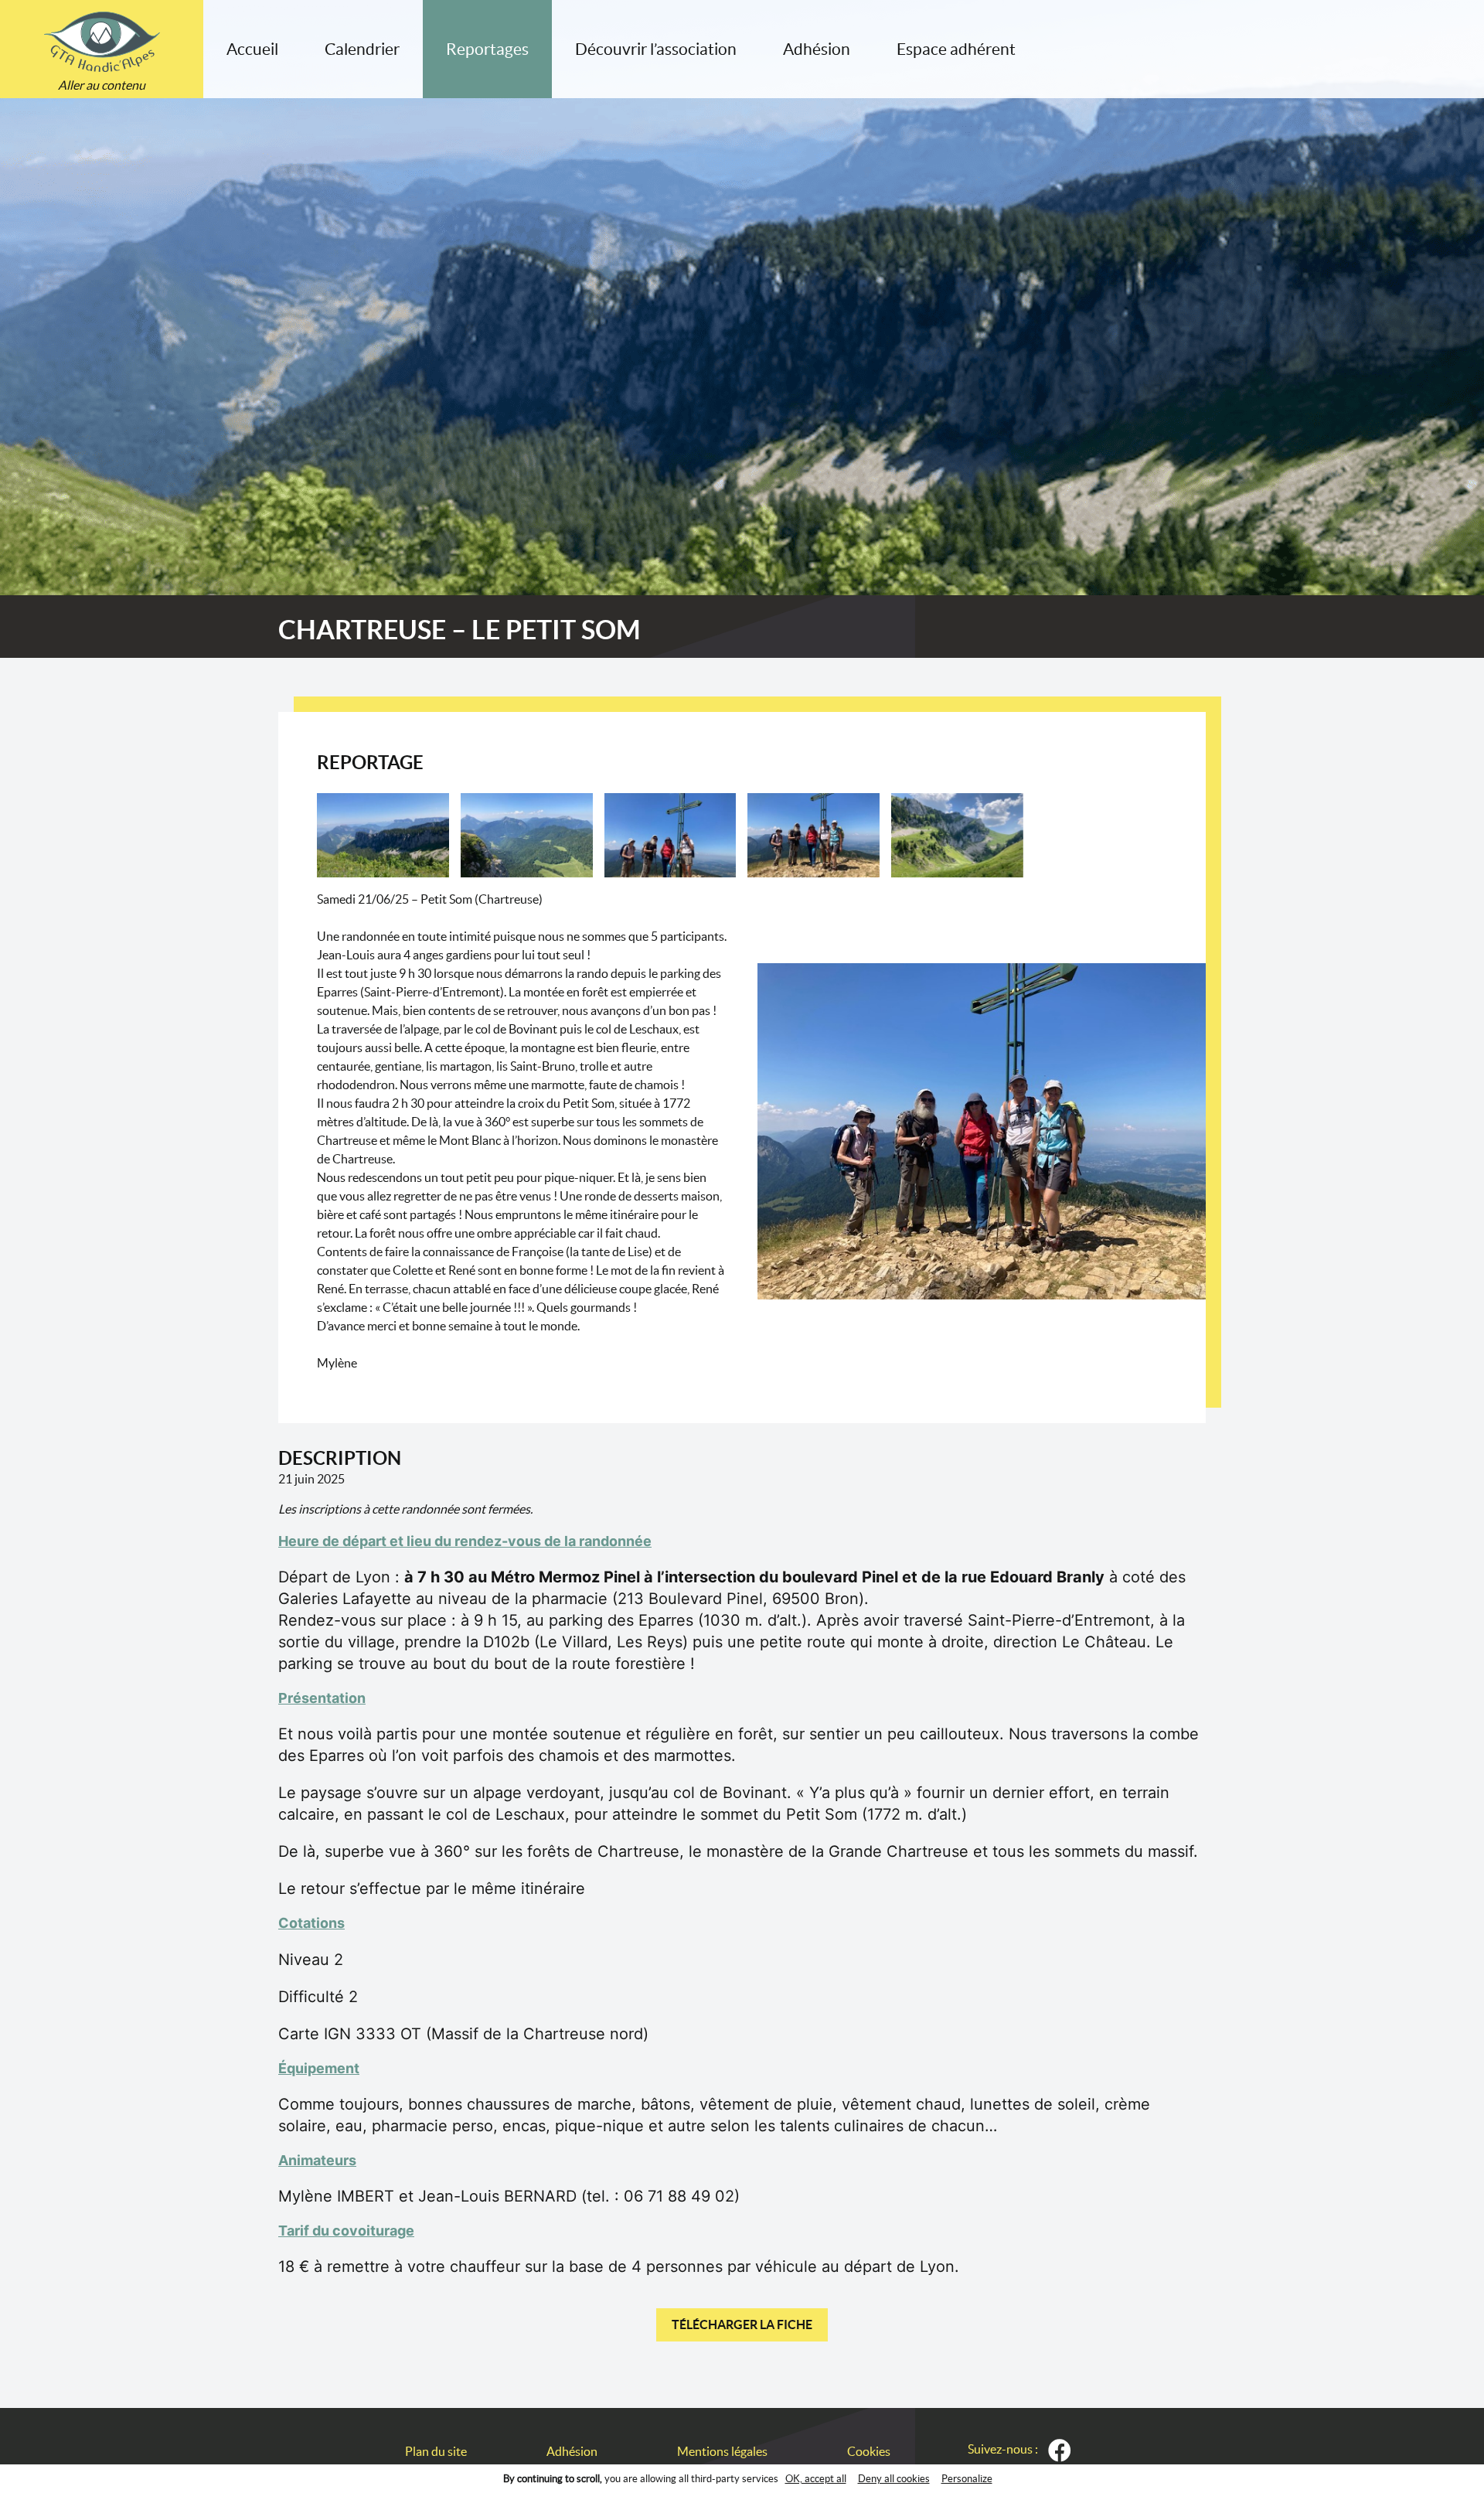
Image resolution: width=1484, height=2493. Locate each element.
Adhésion (817, 49)
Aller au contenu (102, 85)
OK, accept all (816, 2479)
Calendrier (362, 49)
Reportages (487, 49)
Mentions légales (722, 2451)
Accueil (252, 49)
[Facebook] (1060, 2450)
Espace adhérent (956, 49)
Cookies (869, 2451)
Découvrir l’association (656, 49)
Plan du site (436, 2451)
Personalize (967, 2479)
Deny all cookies (894, 2479)
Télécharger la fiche (742, 2324)
